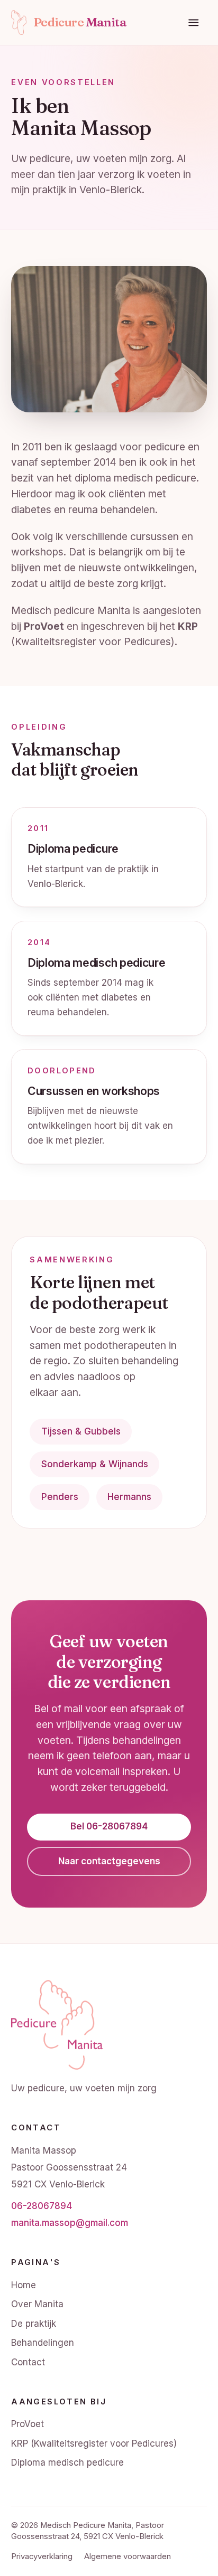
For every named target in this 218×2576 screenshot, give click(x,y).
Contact (28, 2362)
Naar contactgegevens (109, 1861)
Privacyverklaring (42, 2556)
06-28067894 (42, 2206)
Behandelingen (43, 2343)
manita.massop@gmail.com (70, 2223)
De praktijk (34, 2324)
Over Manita (37, 2304)
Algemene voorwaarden (128, 2556)
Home (24, 2285)
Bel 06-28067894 (109, 1826)
